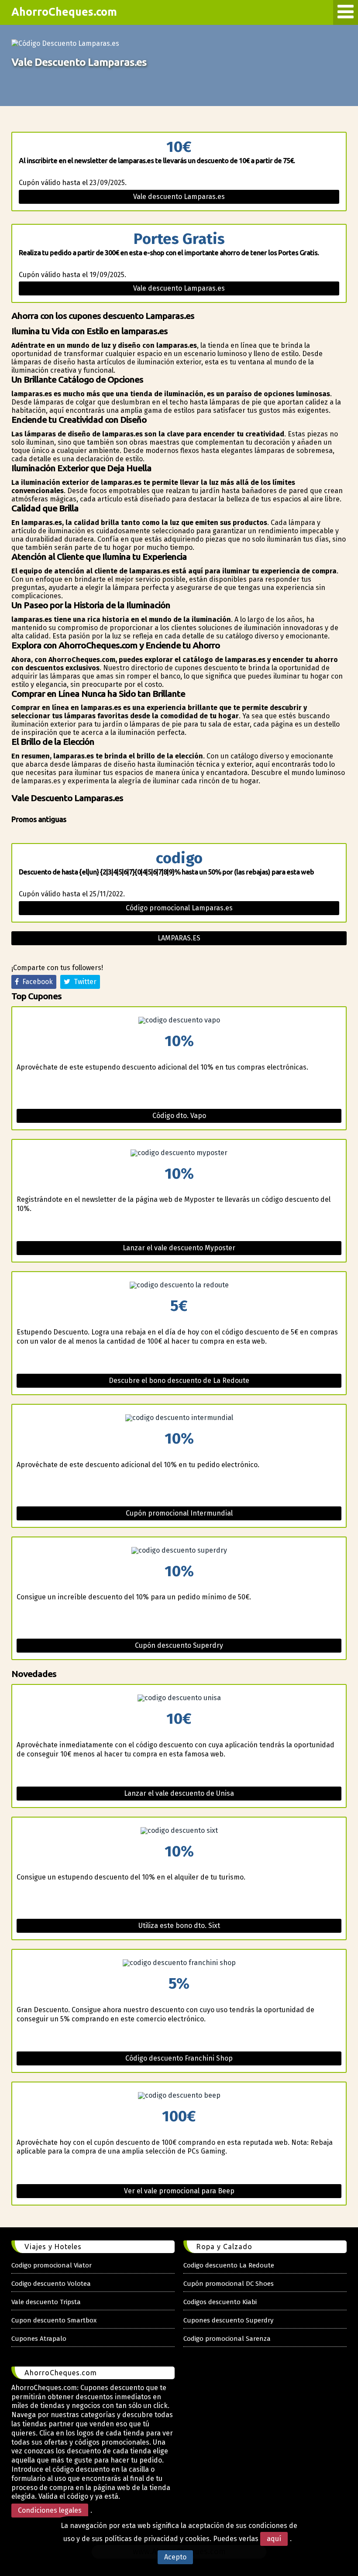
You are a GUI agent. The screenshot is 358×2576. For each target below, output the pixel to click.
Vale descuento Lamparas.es (179, 197)
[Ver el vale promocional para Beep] (179, 2096)
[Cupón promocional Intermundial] (179, 1418)
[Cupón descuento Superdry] (179, 1550)
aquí (274, 2539)
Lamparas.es (179, 938)
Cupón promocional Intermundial (179, 1513)
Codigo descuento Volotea (51, 2284)
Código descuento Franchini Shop (179, 2058)
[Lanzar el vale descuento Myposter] (179, 1153)
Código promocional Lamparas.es (179, 908)
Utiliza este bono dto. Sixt (179, 1926)
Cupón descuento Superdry (179, 1645)
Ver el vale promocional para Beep (179, 2191)
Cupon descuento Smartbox (54, 2320)
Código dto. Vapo (179, 1116)
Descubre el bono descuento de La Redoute (179, 1381)
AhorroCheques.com (64, 12)
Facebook (36, 982)
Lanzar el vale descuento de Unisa (179, 1793)
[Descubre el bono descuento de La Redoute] (179, 1285)
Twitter (83, 982)
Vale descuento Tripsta (46, 2302)
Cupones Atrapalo (39, 2339)
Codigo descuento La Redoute (229, 2265)
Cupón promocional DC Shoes (229, 2284)
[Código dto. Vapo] (179, 1020)
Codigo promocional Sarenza (227, 2339)
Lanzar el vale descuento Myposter (179, 1248)
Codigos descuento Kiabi (220, 2302)
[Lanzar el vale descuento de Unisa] (179, 1698)
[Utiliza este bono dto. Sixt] (179, 1831)
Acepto (175, 2557)
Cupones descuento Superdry (228, 2320)
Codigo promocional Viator (52, 2265)
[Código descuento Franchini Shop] (179, 1963)
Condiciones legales (50, 2510)
